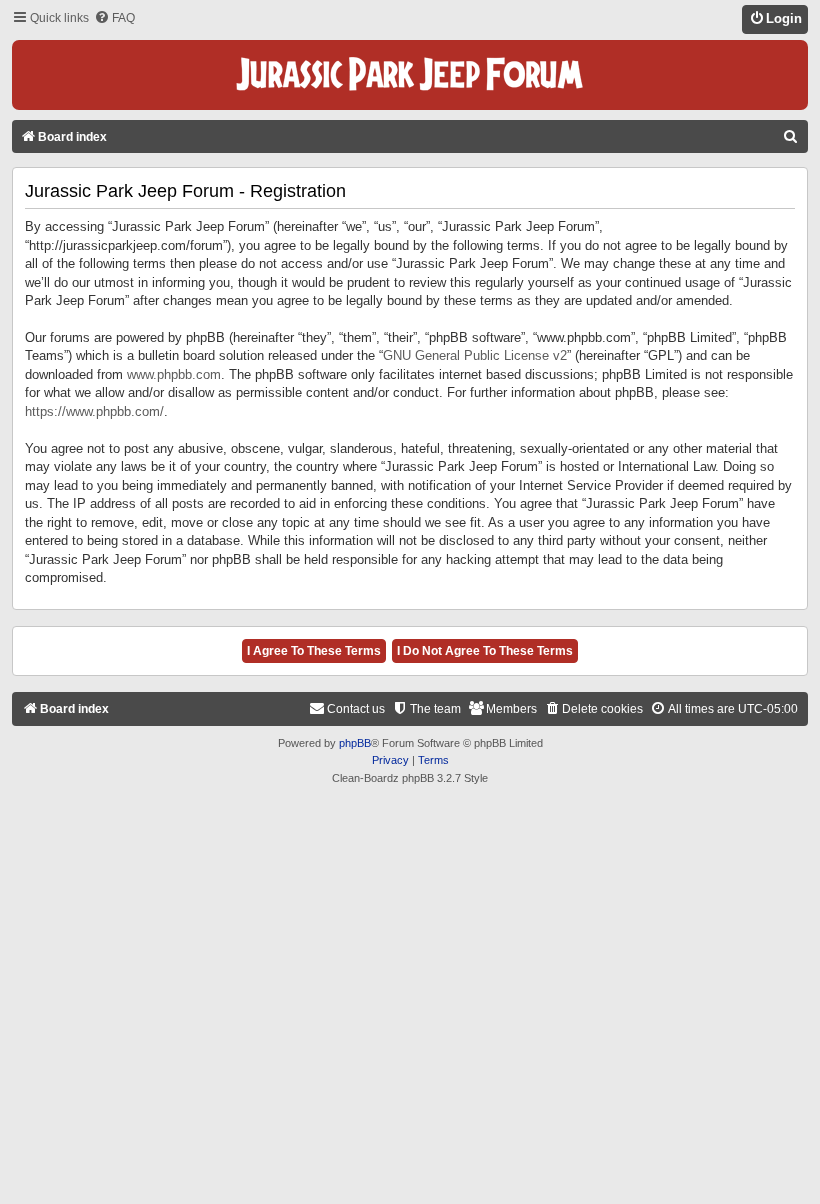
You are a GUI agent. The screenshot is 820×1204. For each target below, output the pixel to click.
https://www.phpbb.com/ (94, 411)
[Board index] (410, 75)
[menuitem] (114, 18)
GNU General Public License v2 (475, 355)
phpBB (355, 743)
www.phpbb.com (174, 374)
